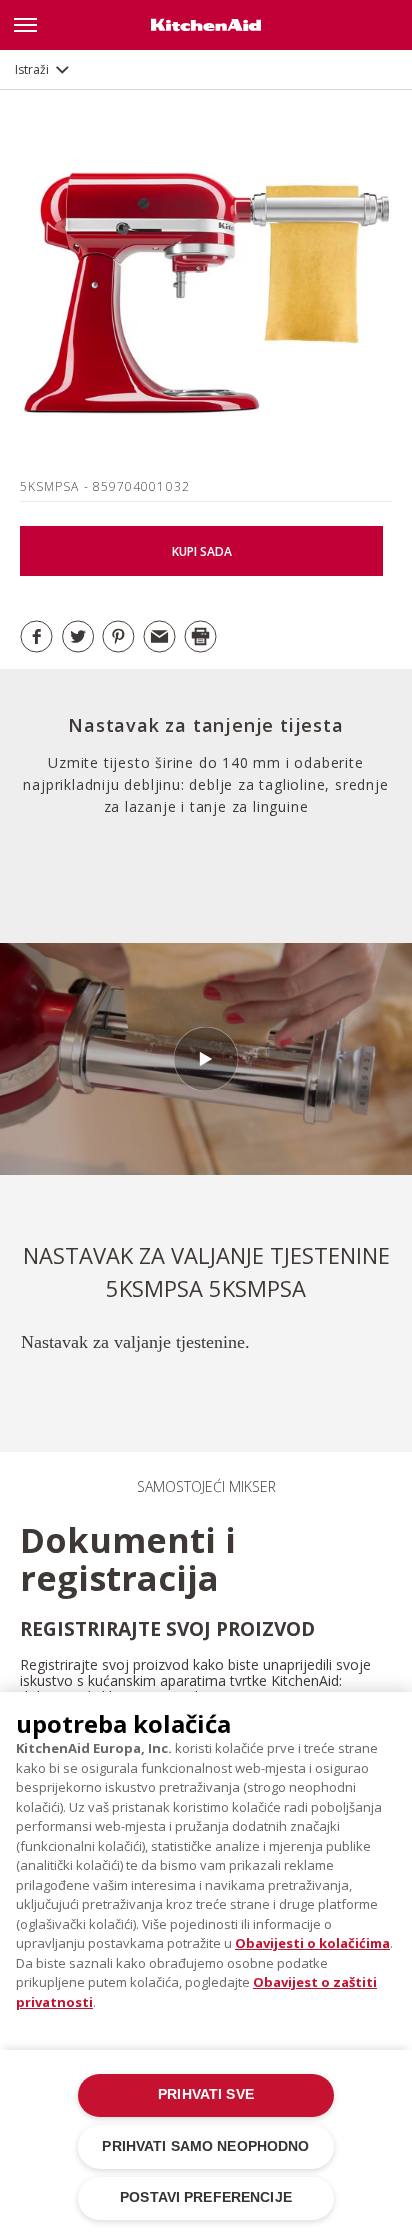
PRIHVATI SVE (206, 2094)
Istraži (32, 69)
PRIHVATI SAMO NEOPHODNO (205, 2146)
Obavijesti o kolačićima (312, 1943)
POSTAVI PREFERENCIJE (206, 2197)
